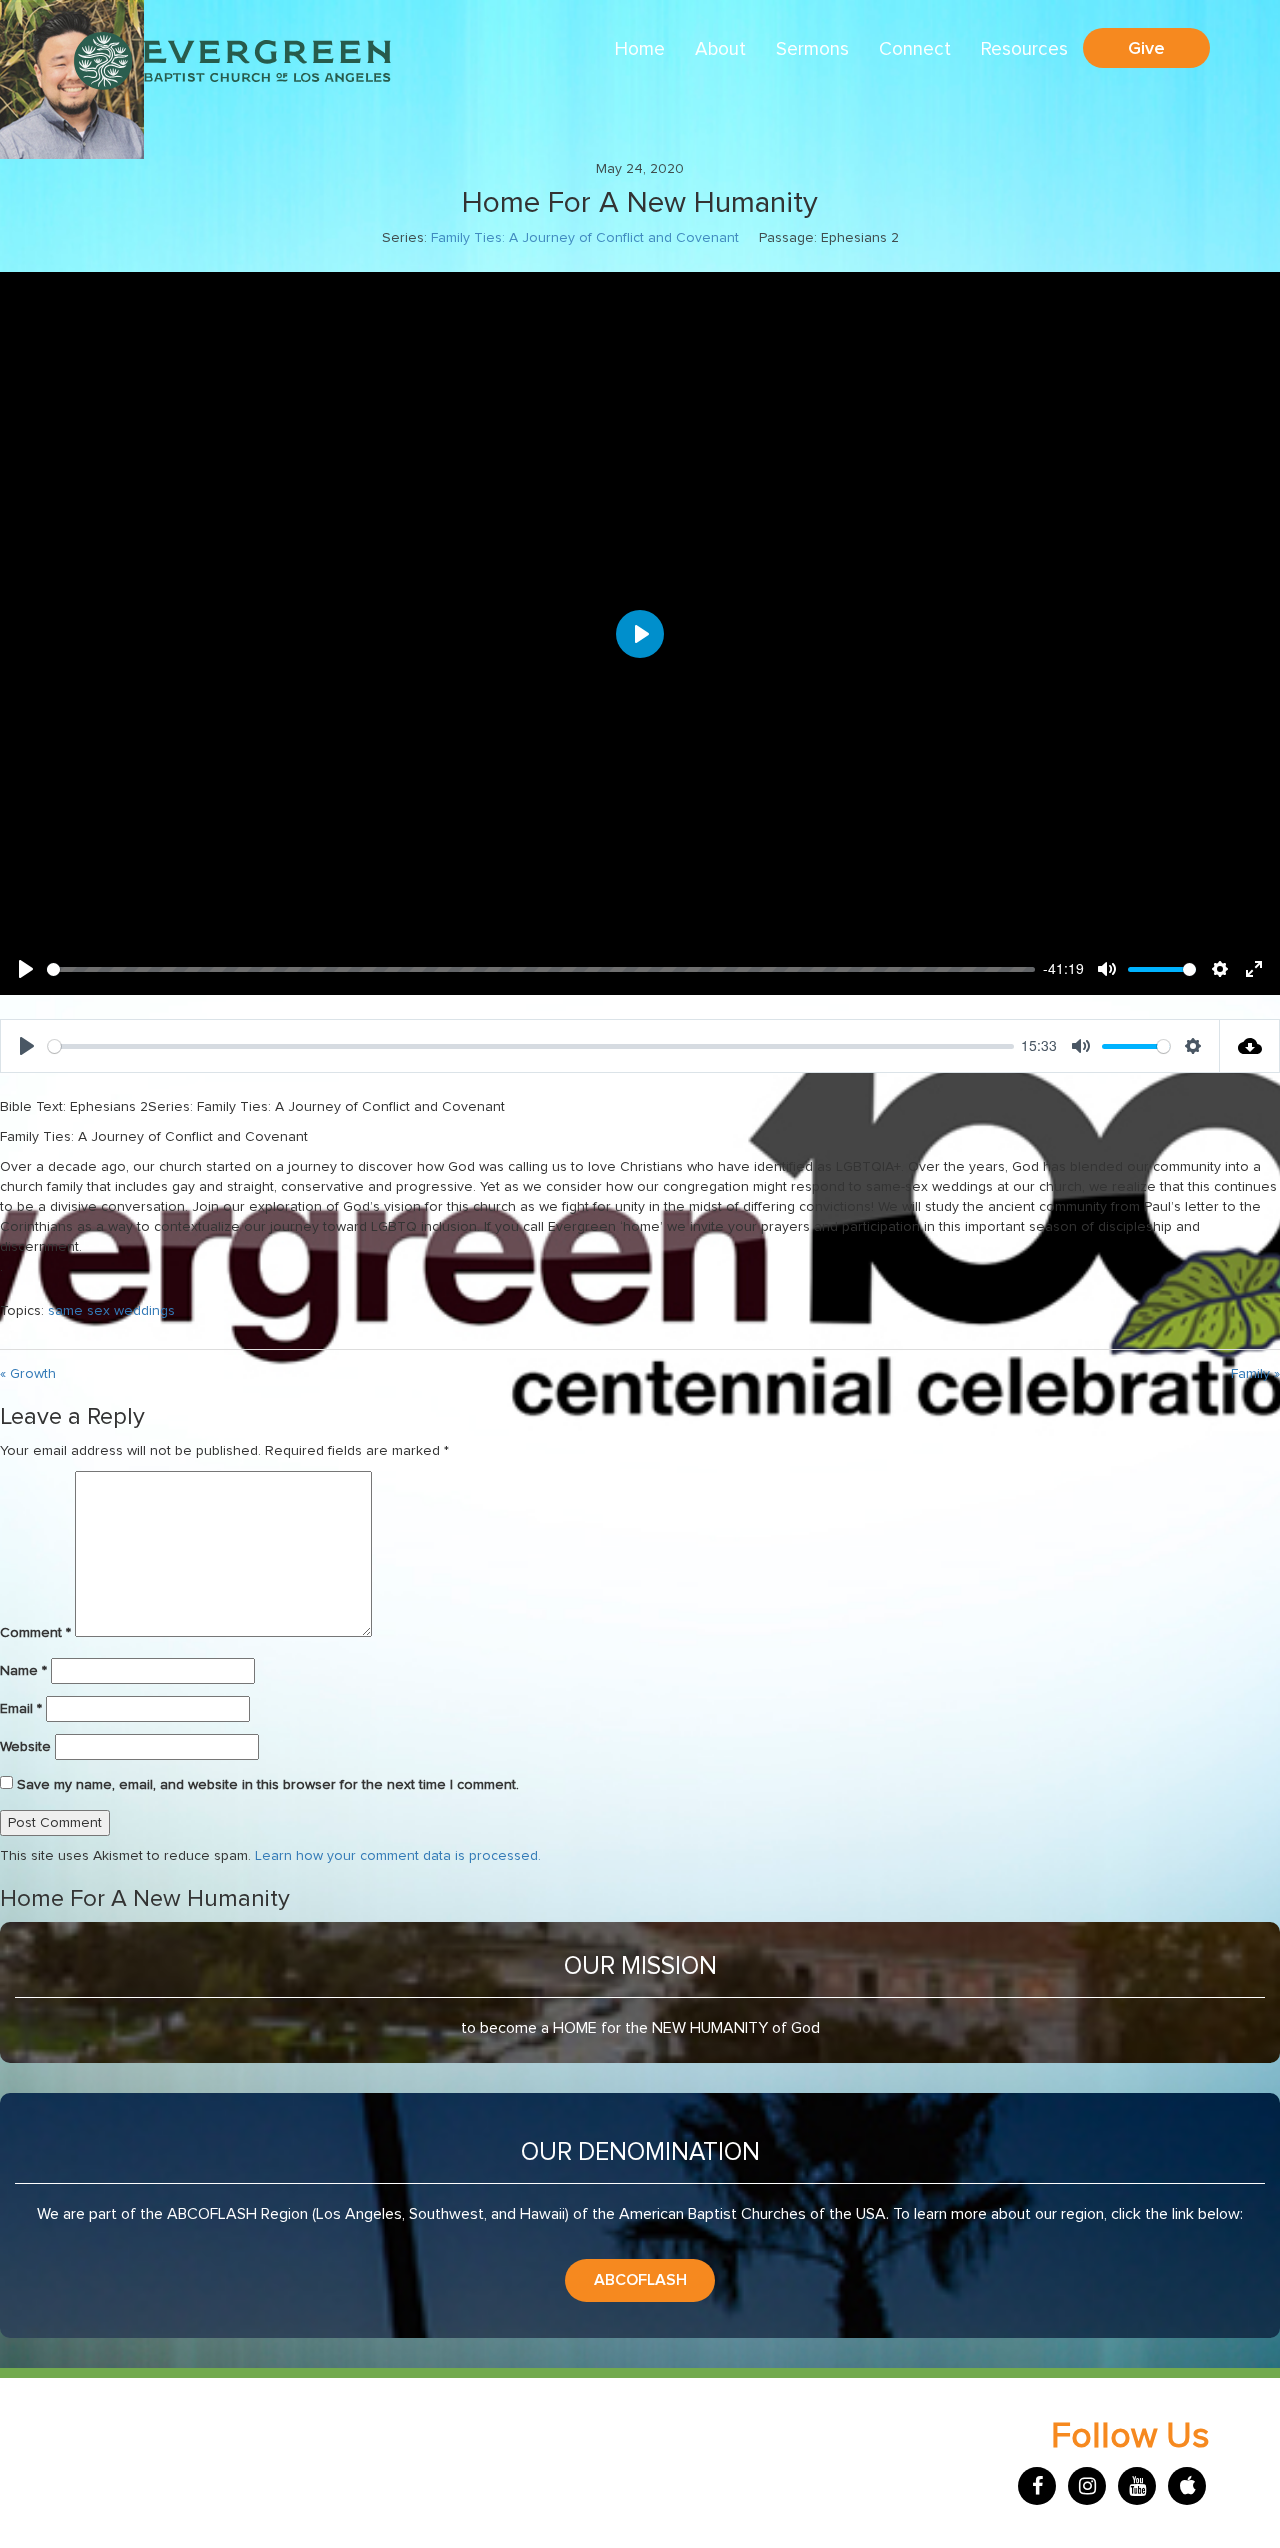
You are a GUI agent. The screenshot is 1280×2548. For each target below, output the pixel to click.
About (720, 49)
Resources (1024, 49)
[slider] (541, 969)
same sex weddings (111, 1311)
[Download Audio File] (1250, 1046)
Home (640, 49)
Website (25, 1747)
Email (21, 1709)
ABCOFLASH (640, 2280)
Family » (1255, 1374)
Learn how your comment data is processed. (398, 1856)
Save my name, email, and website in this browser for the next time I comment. (268, 1785)
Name (23, 1671)
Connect (915, 49)
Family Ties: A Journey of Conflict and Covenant (585, 238)
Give (1146, 48)
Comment (35, 1633)
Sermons (812, 49)
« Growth (28, 1374)
